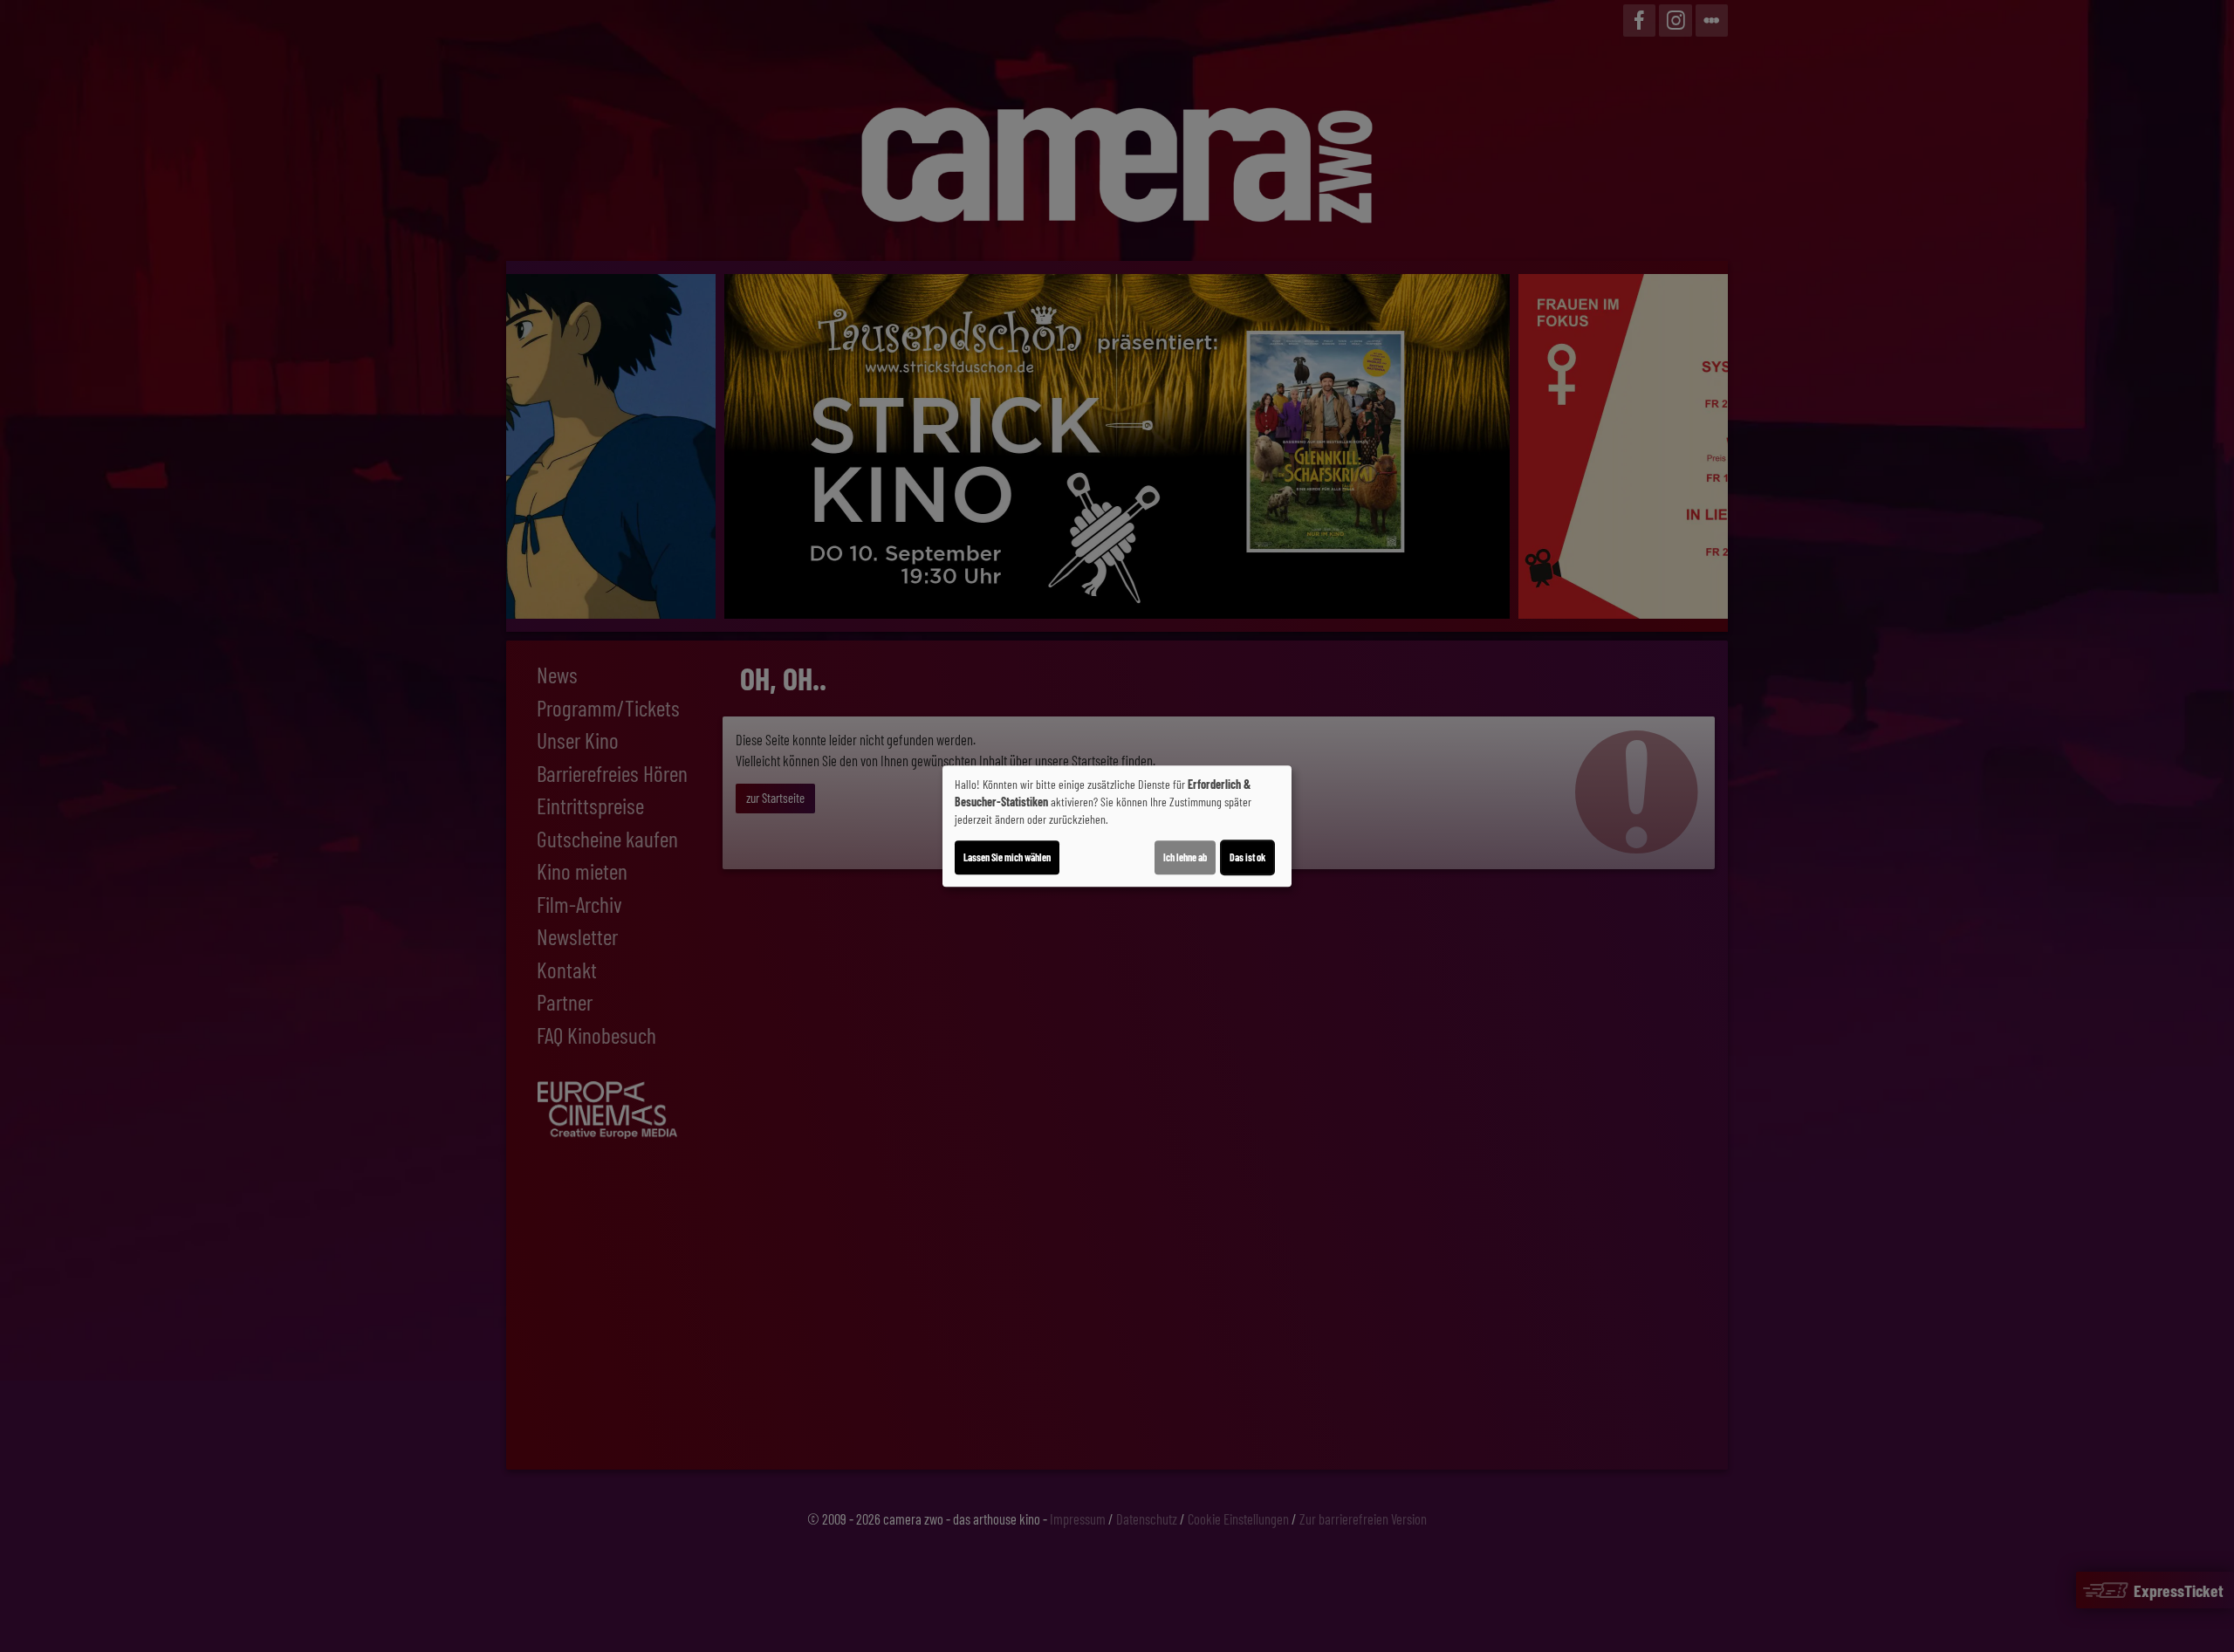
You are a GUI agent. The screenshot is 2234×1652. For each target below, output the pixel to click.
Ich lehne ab (1185, 857)
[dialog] (1117, 826)
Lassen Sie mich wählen (1007, 857)
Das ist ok (1247, 857)
